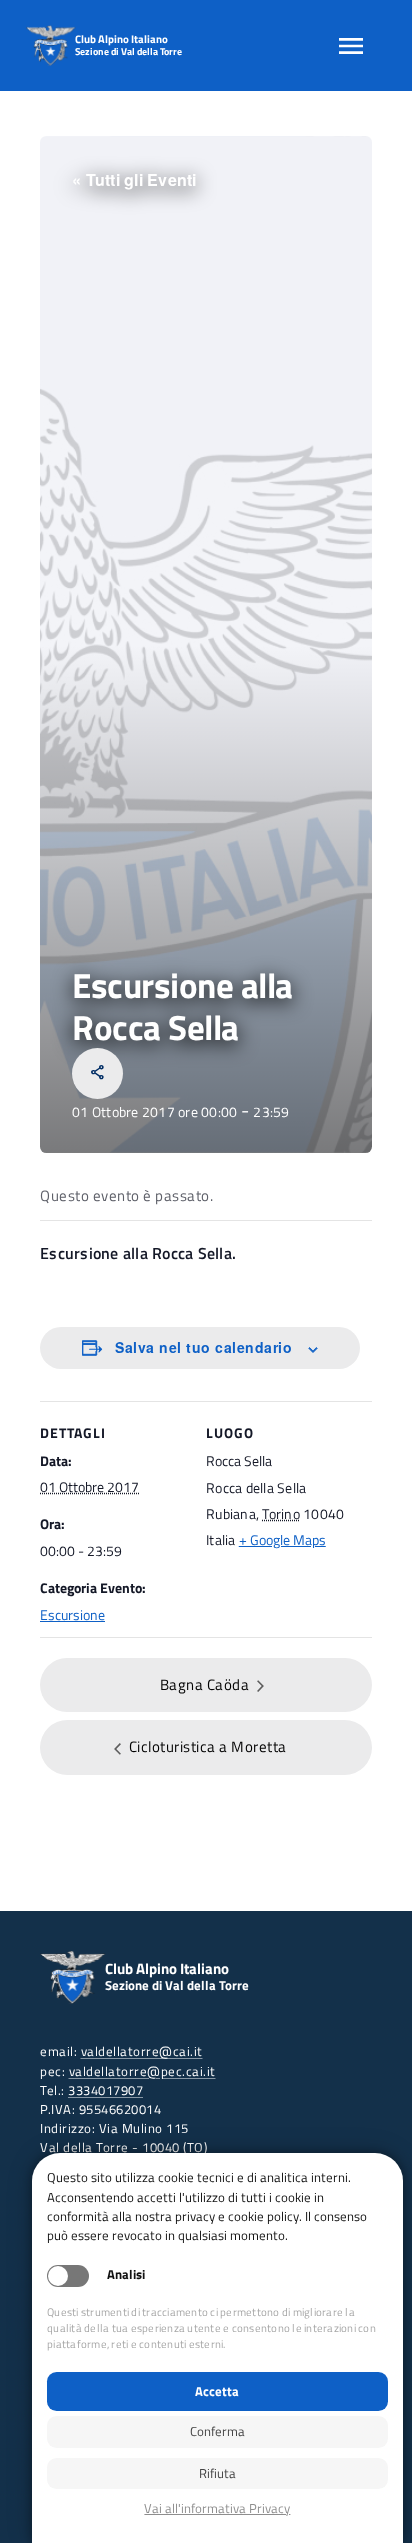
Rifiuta (217, 2473)
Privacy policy (217, 2508)
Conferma (217, 2431)
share (97, 1072)
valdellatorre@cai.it (142, 2051)
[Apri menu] (351, 46)
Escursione (72, 1614)
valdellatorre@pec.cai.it (142, 2071)
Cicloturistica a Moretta (206, 1746)
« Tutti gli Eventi (134, 179)
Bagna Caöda (206, 1684)
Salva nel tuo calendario (203, 1347)
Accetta (217, 2391)
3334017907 (105, 2090)
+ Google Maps (282, 1539)
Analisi (126, 2274)
